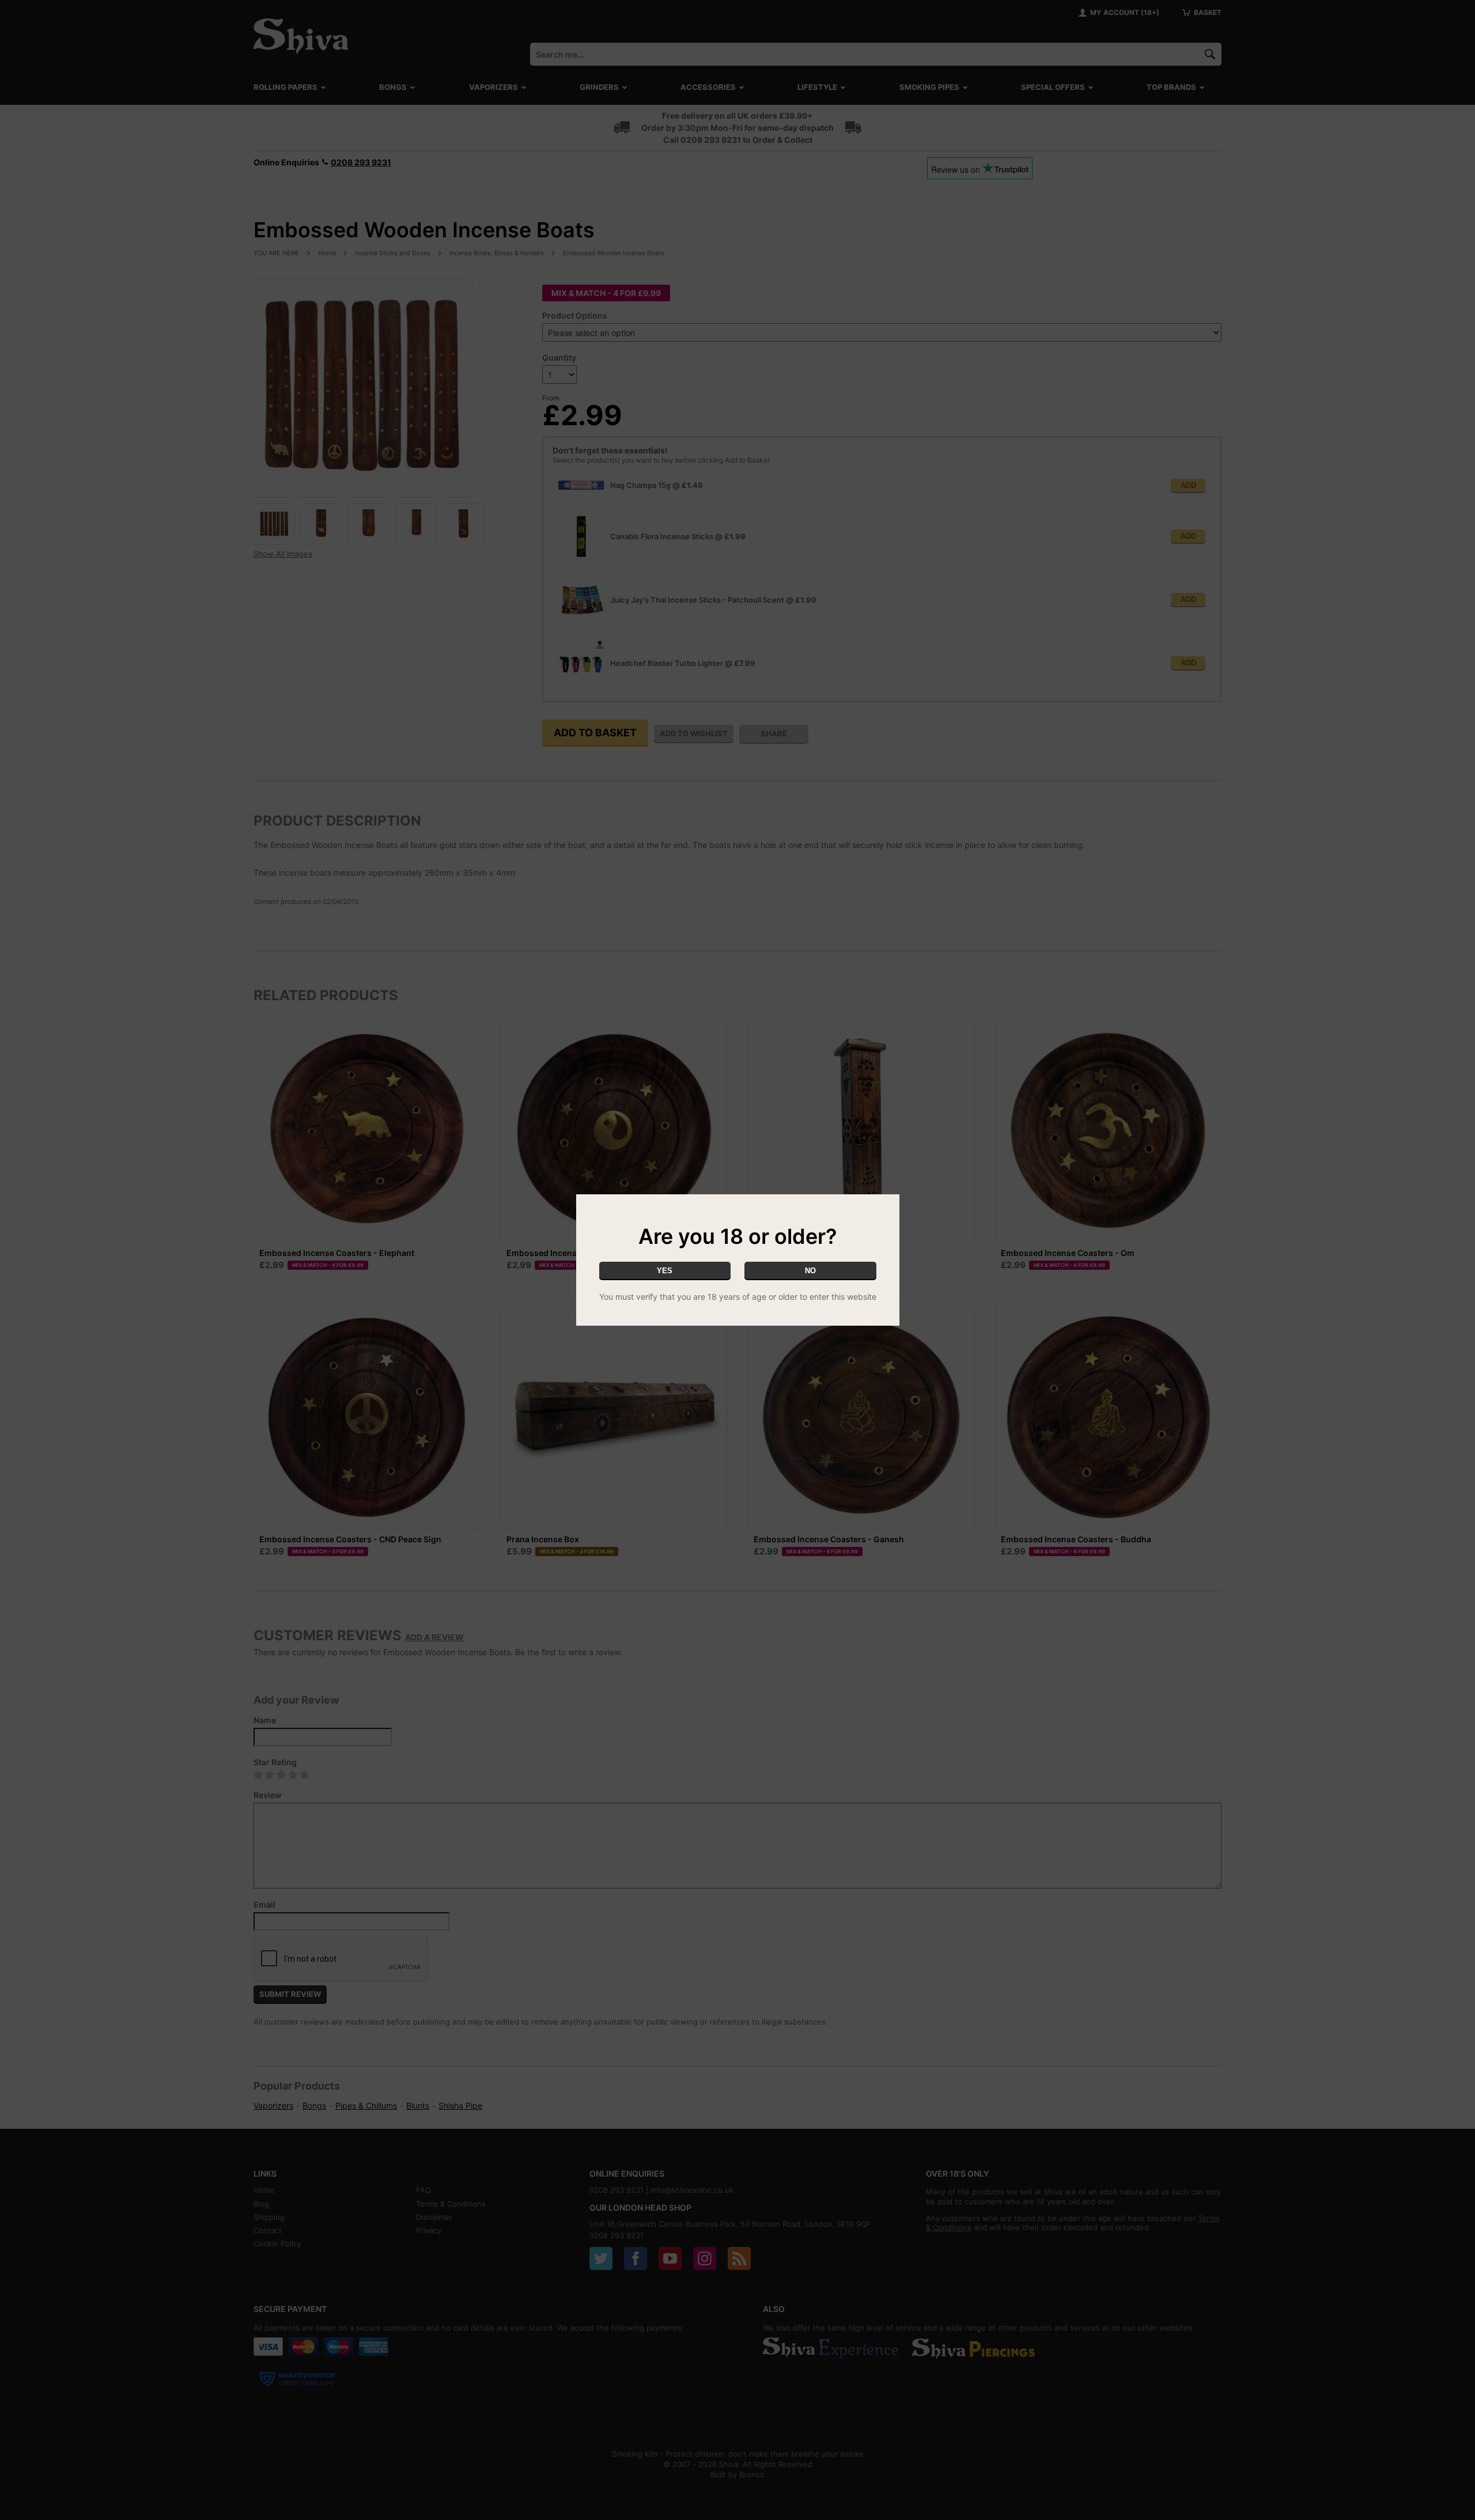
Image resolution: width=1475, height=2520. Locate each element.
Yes (665, 1271)
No (810, 1271)
